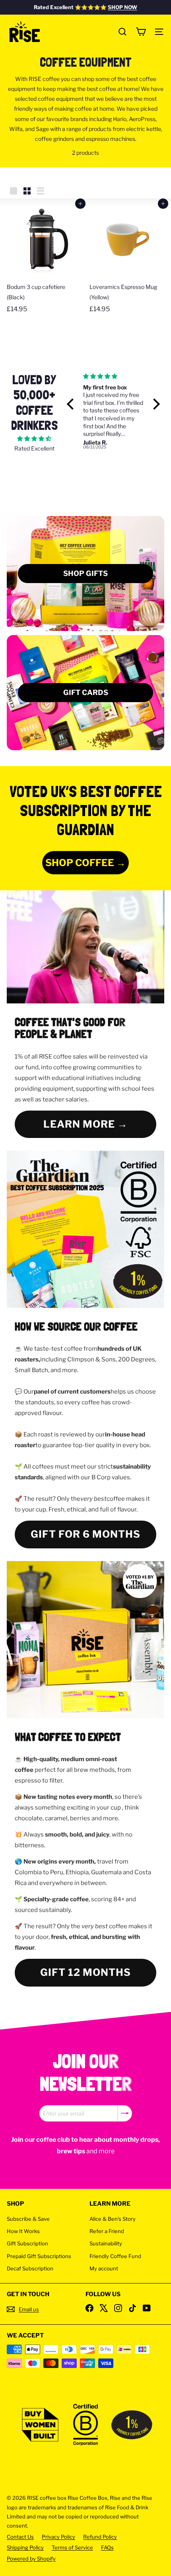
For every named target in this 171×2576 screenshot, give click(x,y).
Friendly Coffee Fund (115, 2256)
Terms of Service (72, 2547)
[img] (34, 438)
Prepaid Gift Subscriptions (39, 2256)
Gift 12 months (85, 1972)
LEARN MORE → (85, 1124)
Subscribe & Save (28, 2219)
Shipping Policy (25, 2547)
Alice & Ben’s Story (113, 2219)
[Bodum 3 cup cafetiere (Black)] (44, 260)
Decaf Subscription (30, 2268)
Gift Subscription (27, 2243)
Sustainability (106, 2243)
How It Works (23, 2231)
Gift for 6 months (85, 1534)
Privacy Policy (58, 2537)
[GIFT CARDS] (85, 693)
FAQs (107, 2547)
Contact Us (20, 2537)
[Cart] (141, 32)
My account (104, 2268)
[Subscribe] (125, 2113)
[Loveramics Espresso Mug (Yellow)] (127, 260)
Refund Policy (100, 2537)
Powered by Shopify (31, 2559)
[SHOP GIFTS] (85, 574)
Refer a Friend (107, 2231)
